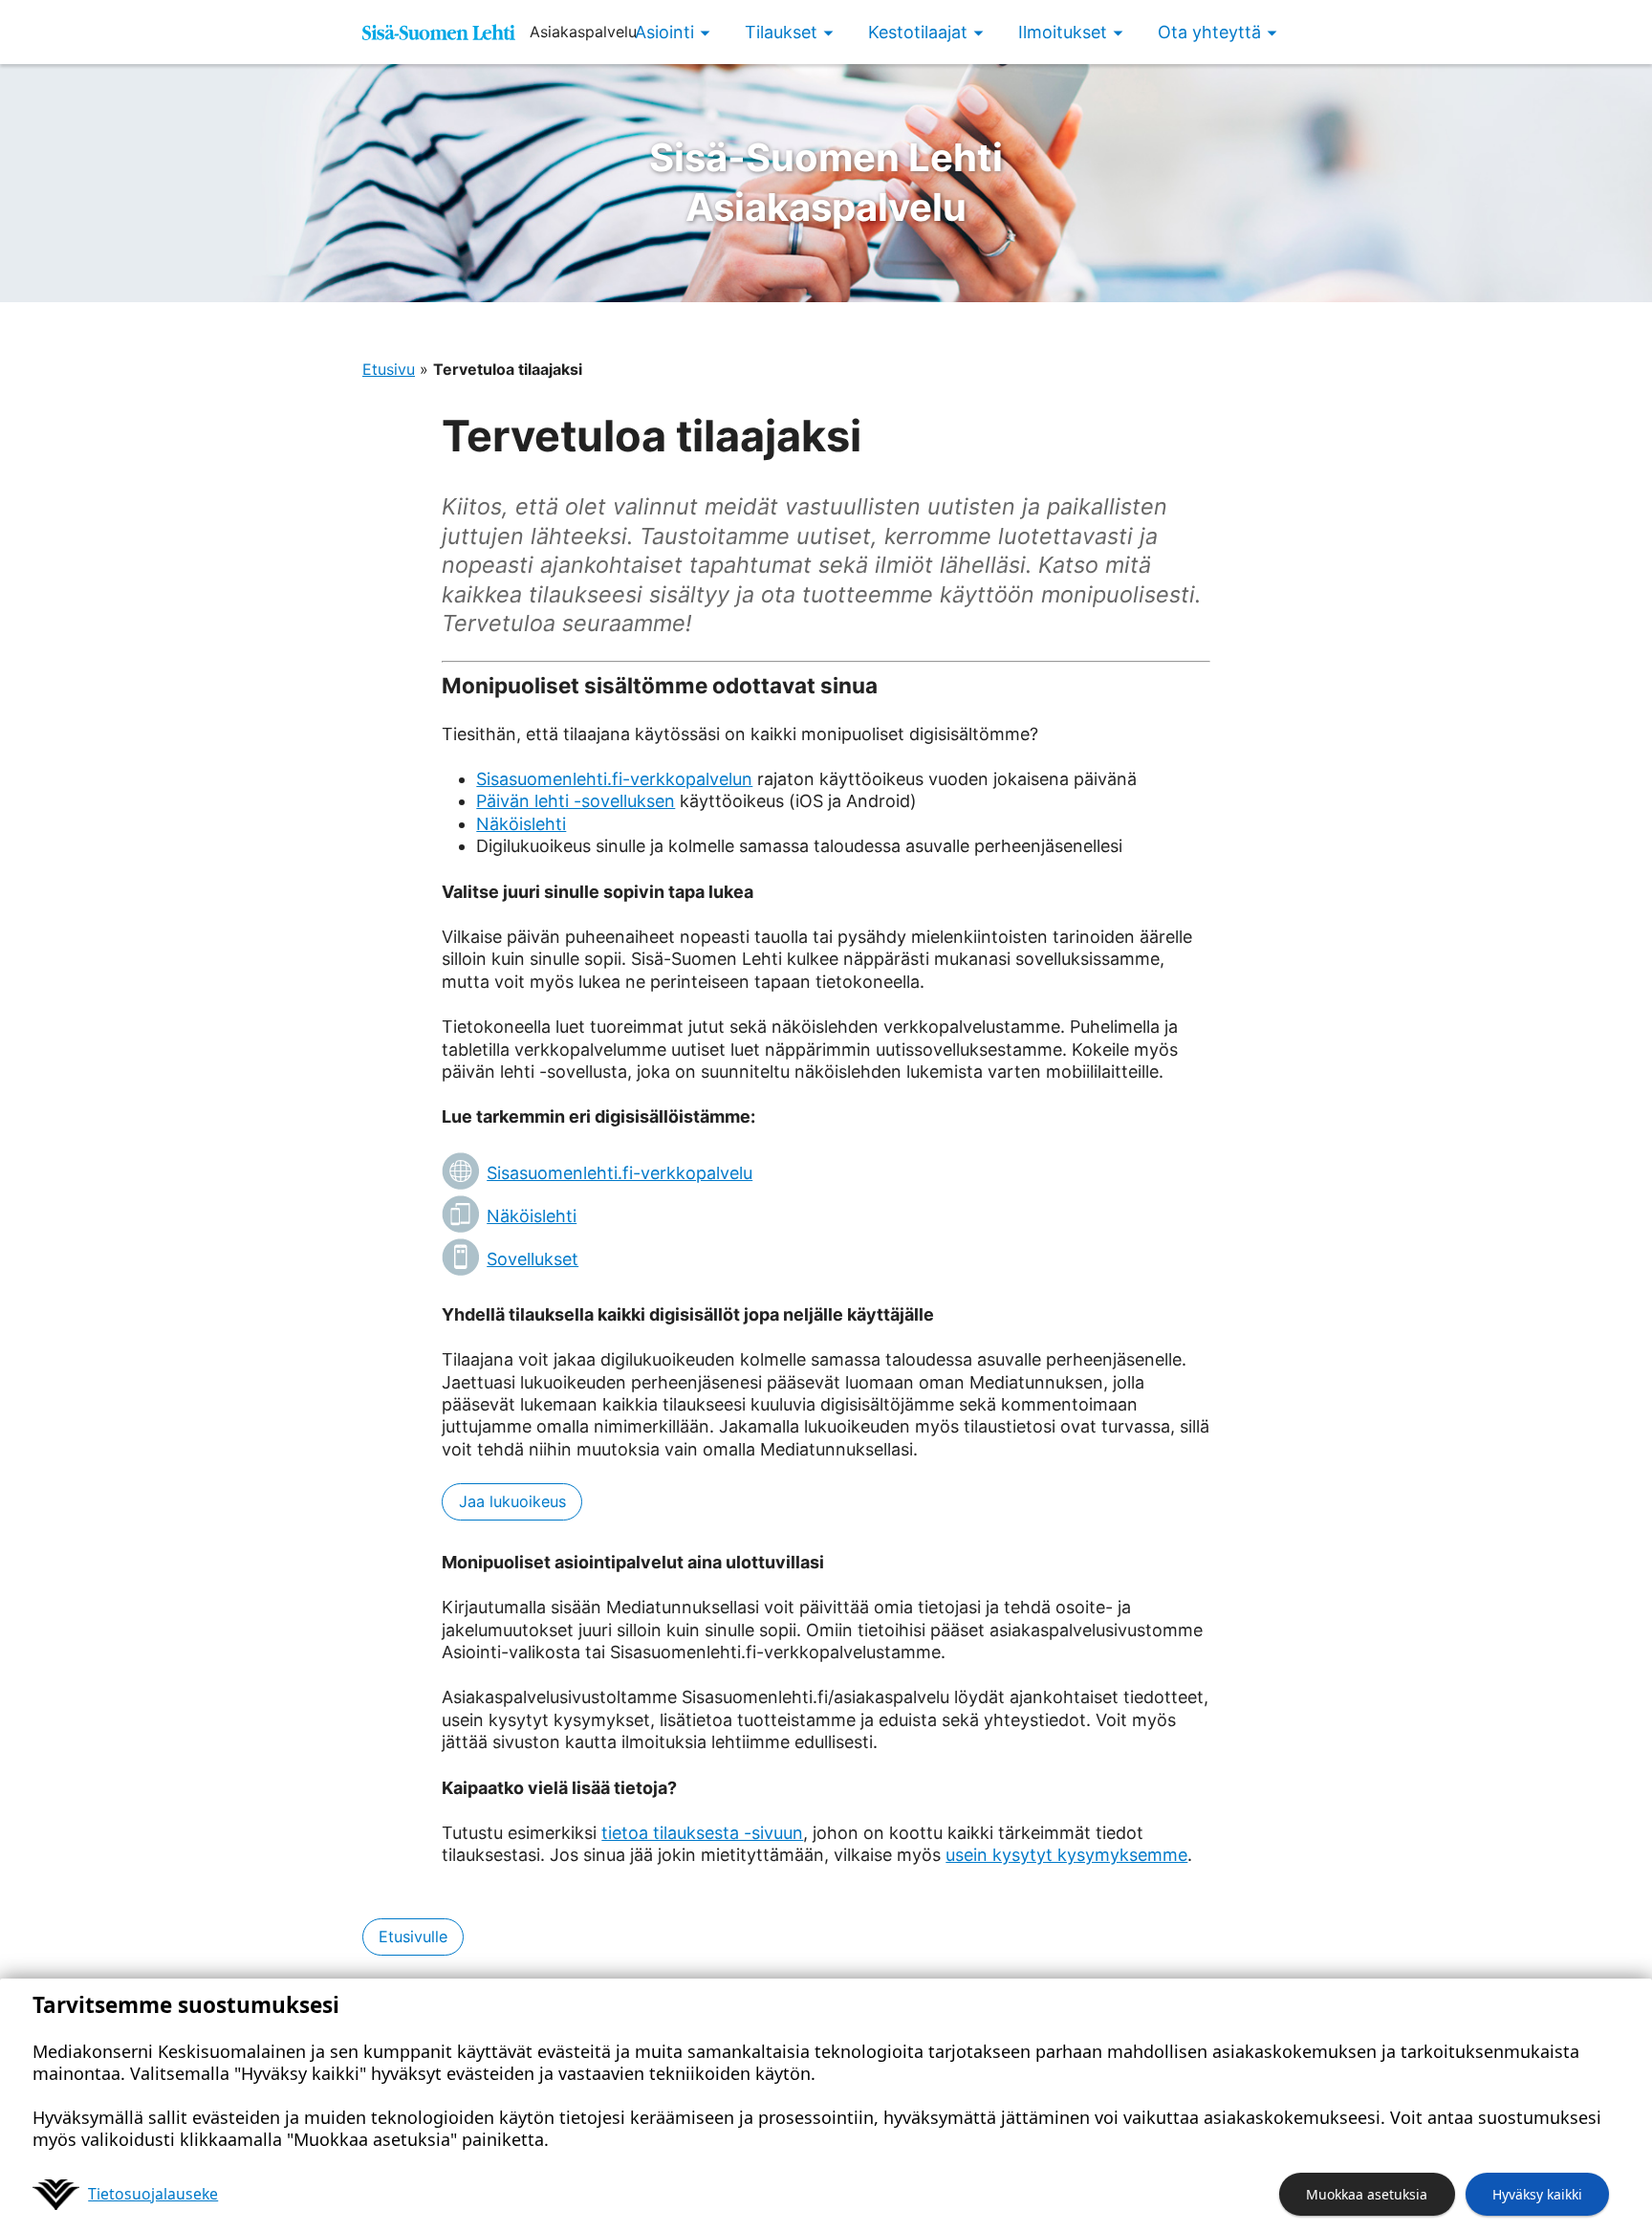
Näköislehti (521, 824)
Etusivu (389, 369)
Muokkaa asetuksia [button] (1367, 2194)
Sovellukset (533, 1259)
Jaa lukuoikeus (512, 1501)
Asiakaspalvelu (826, 182)
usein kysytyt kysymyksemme (1066, 1855)
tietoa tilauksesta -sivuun (702, 1833)
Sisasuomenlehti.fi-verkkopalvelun (614, 779)
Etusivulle (413, 1937)
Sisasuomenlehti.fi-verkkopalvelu (619, 1173)
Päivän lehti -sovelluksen (576, 801)
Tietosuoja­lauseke (153, 2194)
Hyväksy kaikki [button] (1537, 2194)
